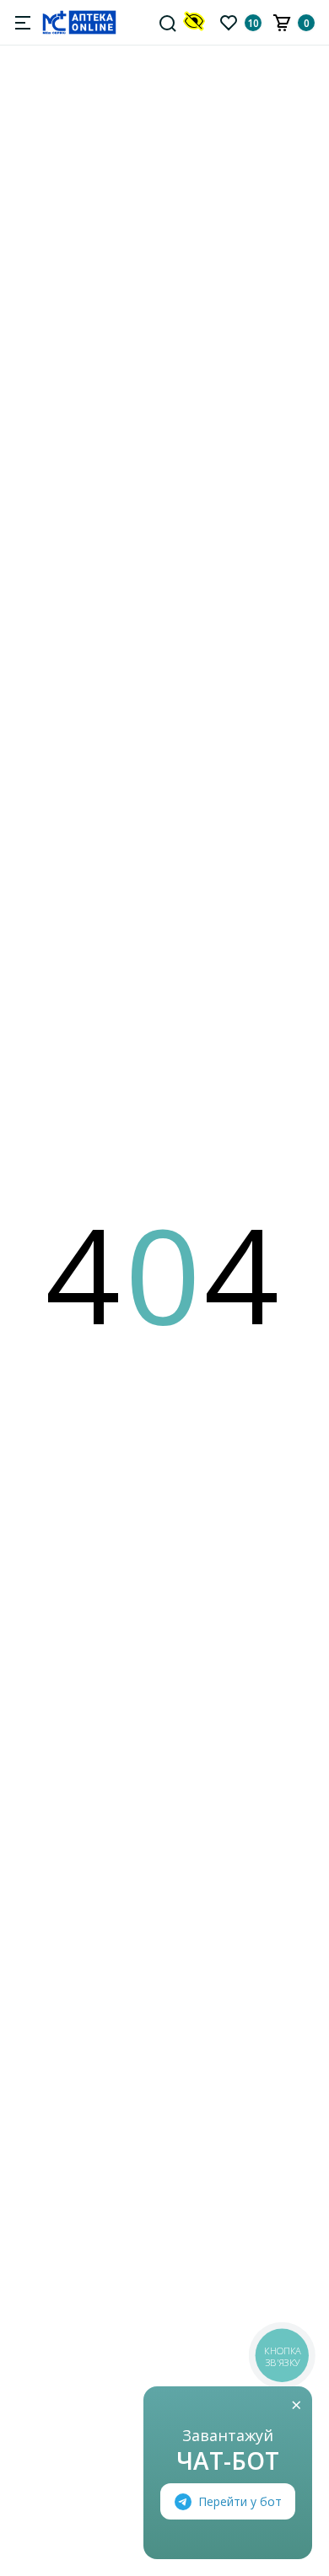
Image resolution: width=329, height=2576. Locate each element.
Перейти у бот (240, 2501)
